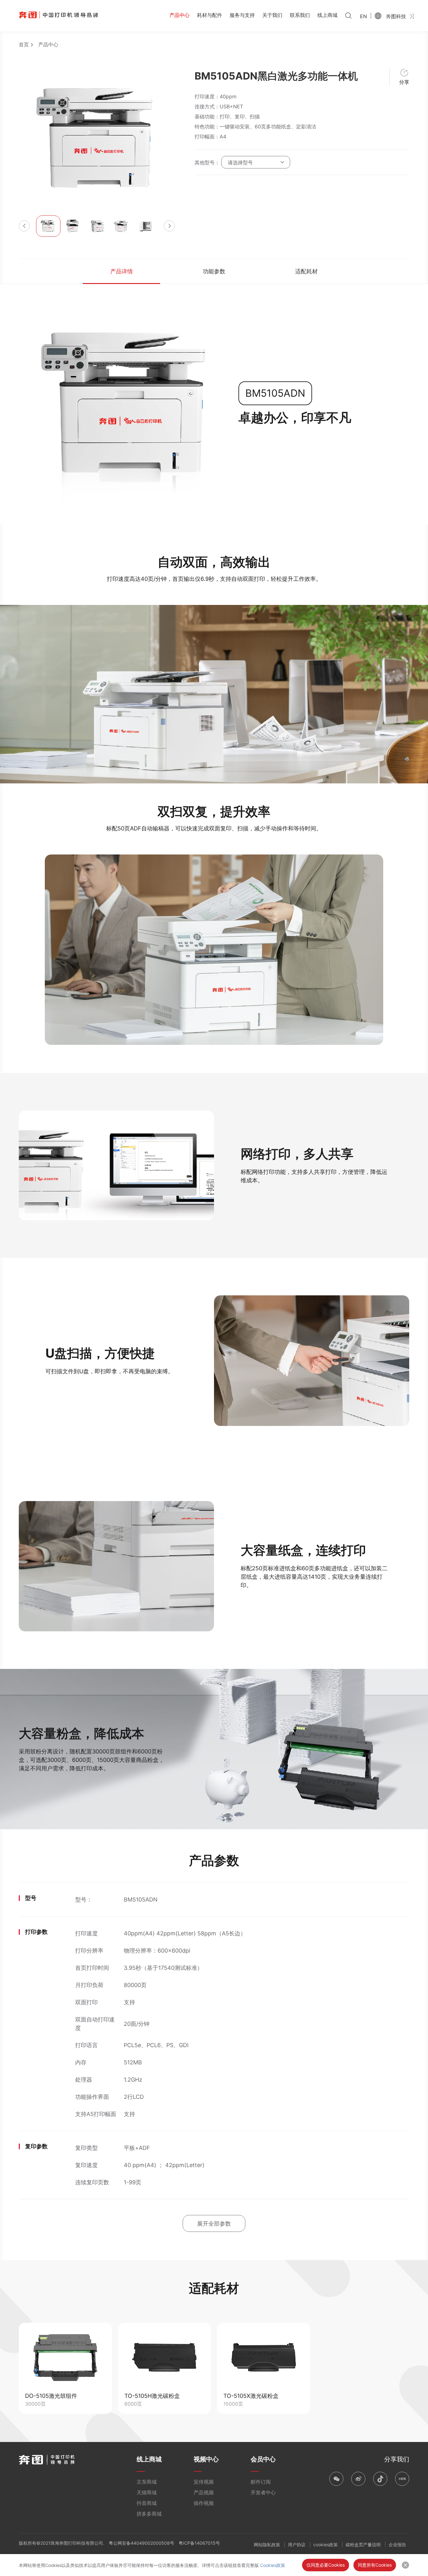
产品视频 (204, 2492)
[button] (24, 226)
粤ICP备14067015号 (199, 2543)
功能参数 (214, 271)
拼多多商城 (149, 2514)
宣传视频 (204, 2482)
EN (363, 16)
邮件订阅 (261, 2482)
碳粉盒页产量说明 (363, 2545)
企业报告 (397, 2545)
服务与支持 (242, 15)
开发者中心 (263, 2492)
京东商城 (147, 2482)
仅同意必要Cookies (326, 2565)
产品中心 (180, 15)
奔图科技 (396, 16)
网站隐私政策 (267, 2545)
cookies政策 (326, 2545)
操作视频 (204, 2503)
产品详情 (122, 271)
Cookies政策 (273, 2565)
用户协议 (297, 2545)
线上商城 (327, 15)
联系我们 (300, 15)
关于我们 (272, 15)
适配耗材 (306, 271)
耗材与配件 (210, 15)
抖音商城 (147, 2503)
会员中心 (263, 2459)
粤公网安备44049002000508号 (141, 2543)
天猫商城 (147, 2492)
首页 (24, 44)
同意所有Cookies (375, 2565)
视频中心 (206, 2459)
